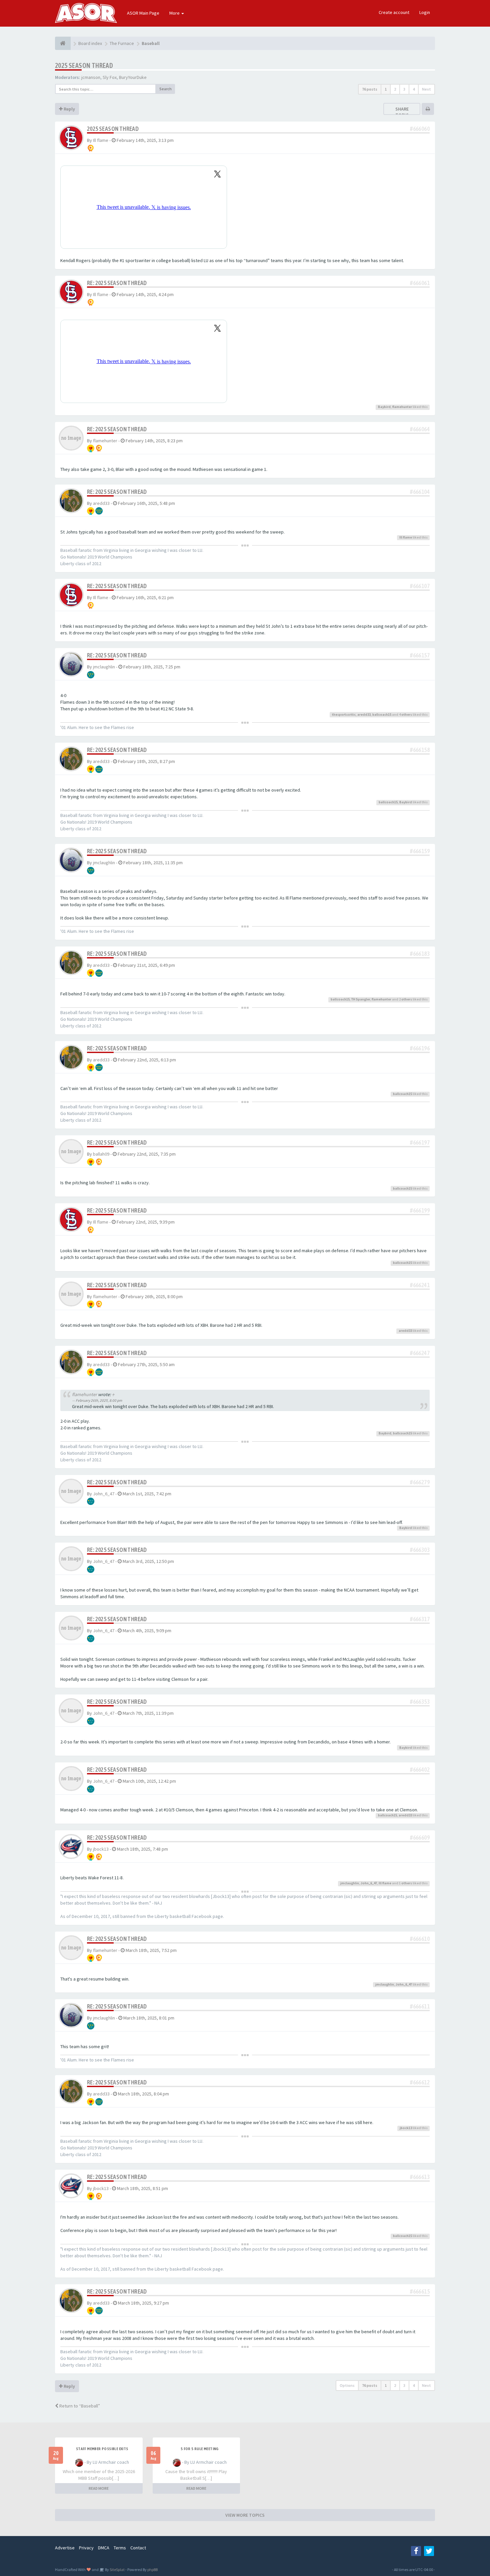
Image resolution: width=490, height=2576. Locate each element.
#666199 (420, 1210)
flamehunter (402, 407)
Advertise (65, 2548)
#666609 (420, 1838)
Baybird (384, 407)
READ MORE (99, 2488)
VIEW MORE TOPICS (245, 2515)
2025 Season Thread (84, 65)
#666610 (420, 1939)
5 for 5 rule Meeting (200, 2449)
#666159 (420, 851)
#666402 (420, 1770)
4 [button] (414, 89)
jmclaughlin (104, 667)
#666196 (420, 1048)
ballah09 (101, 1154)
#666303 (420, 1550)
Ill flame (101, 140)
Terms (120, 2548)
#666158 (420, 750)
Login (425, 12)
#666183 (420, 954)
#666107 (420, 586)
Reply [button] (69, 109)
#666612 (420, 2082)
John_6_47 (104, 1494)
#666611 (420, 2006)
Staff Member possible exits (102, 2449)
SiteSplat (117, 2570)
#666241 (420, 1285)
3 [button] (404, 89)
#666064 (420, 429)
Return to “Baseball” (79, 2406)
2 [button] (395, 89)
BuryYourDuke (133, 77)
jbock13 (101, 1849)
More (175, 13)
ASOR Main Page (143, 13)
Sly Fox (110, 77)
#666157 (420, 655)
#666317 (420, 1619)
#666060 (420, 129)
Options (347, 2385)
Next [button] (426, 89)
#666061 (420, 283)
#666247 (420, 1353)
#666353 (420, 1702)
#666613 (420, 2177)
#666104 (420, 492)
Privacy (86, 2548)
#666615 (420, 2291)
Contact (138, 2548)
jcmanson (91, 77)
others (407, 715)
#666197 (420, 1142)
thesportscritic (344, 715)
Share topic (402, 112)
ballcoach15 (382, 715)
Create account (394, 12)
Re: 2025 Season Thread (117, 283)
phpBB (152, 2570)
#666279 (420, 1482)
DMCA (104, 2548)
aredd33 (101, 503)
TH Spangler (361, 999)
